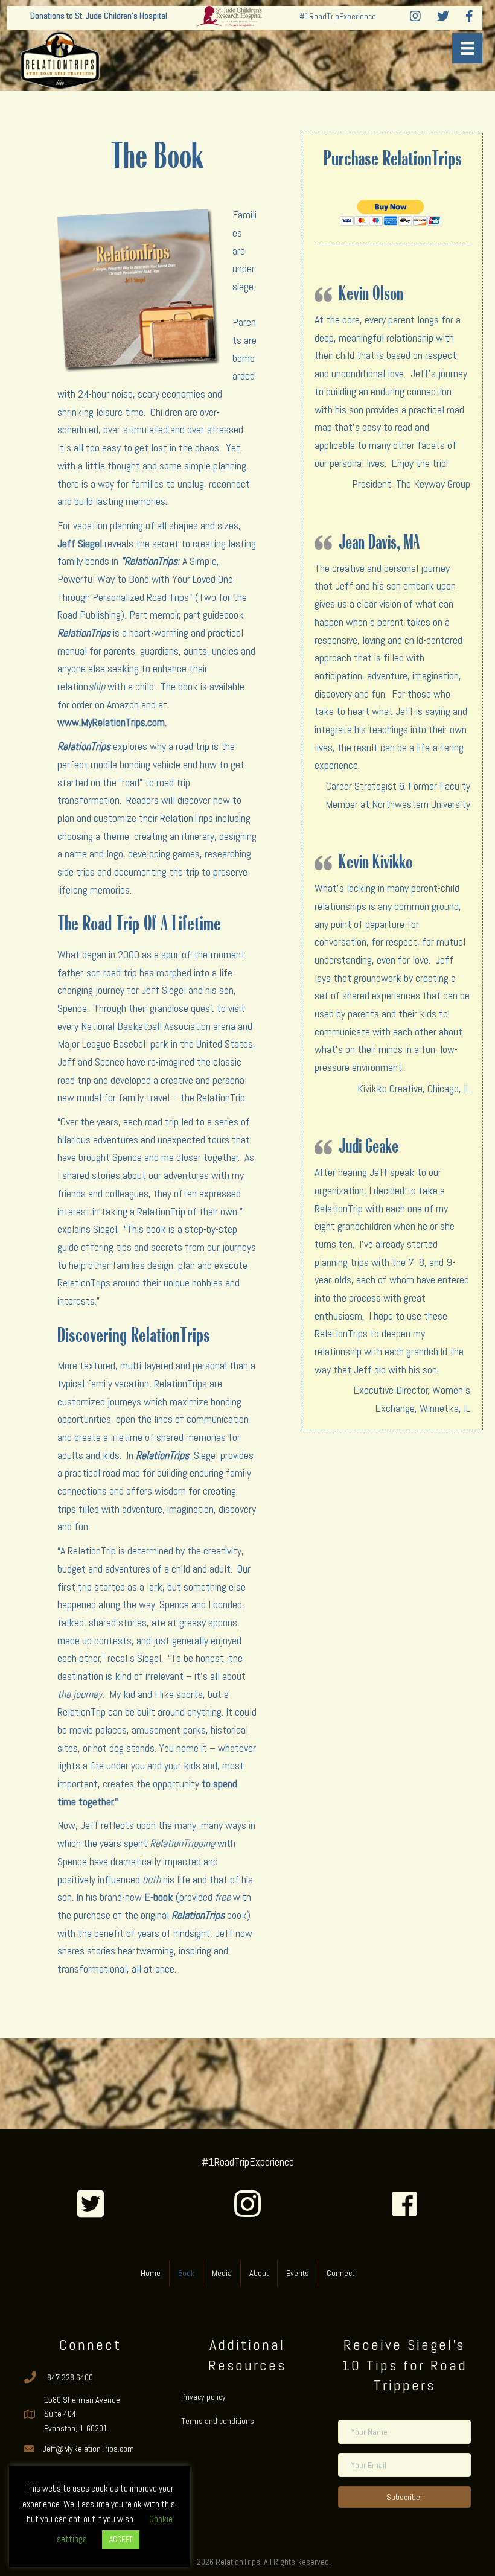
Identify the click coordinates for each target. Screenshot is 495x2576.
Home (151, 2273)
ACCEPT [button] (121, 2539)
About (259, 2273)
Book (186, 2273)
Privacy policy (203, 2397)
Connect (340, 2273)
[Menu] (467, 48)
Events (298, 2273)
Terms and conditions (218, 2421)
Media (222, 2273)
